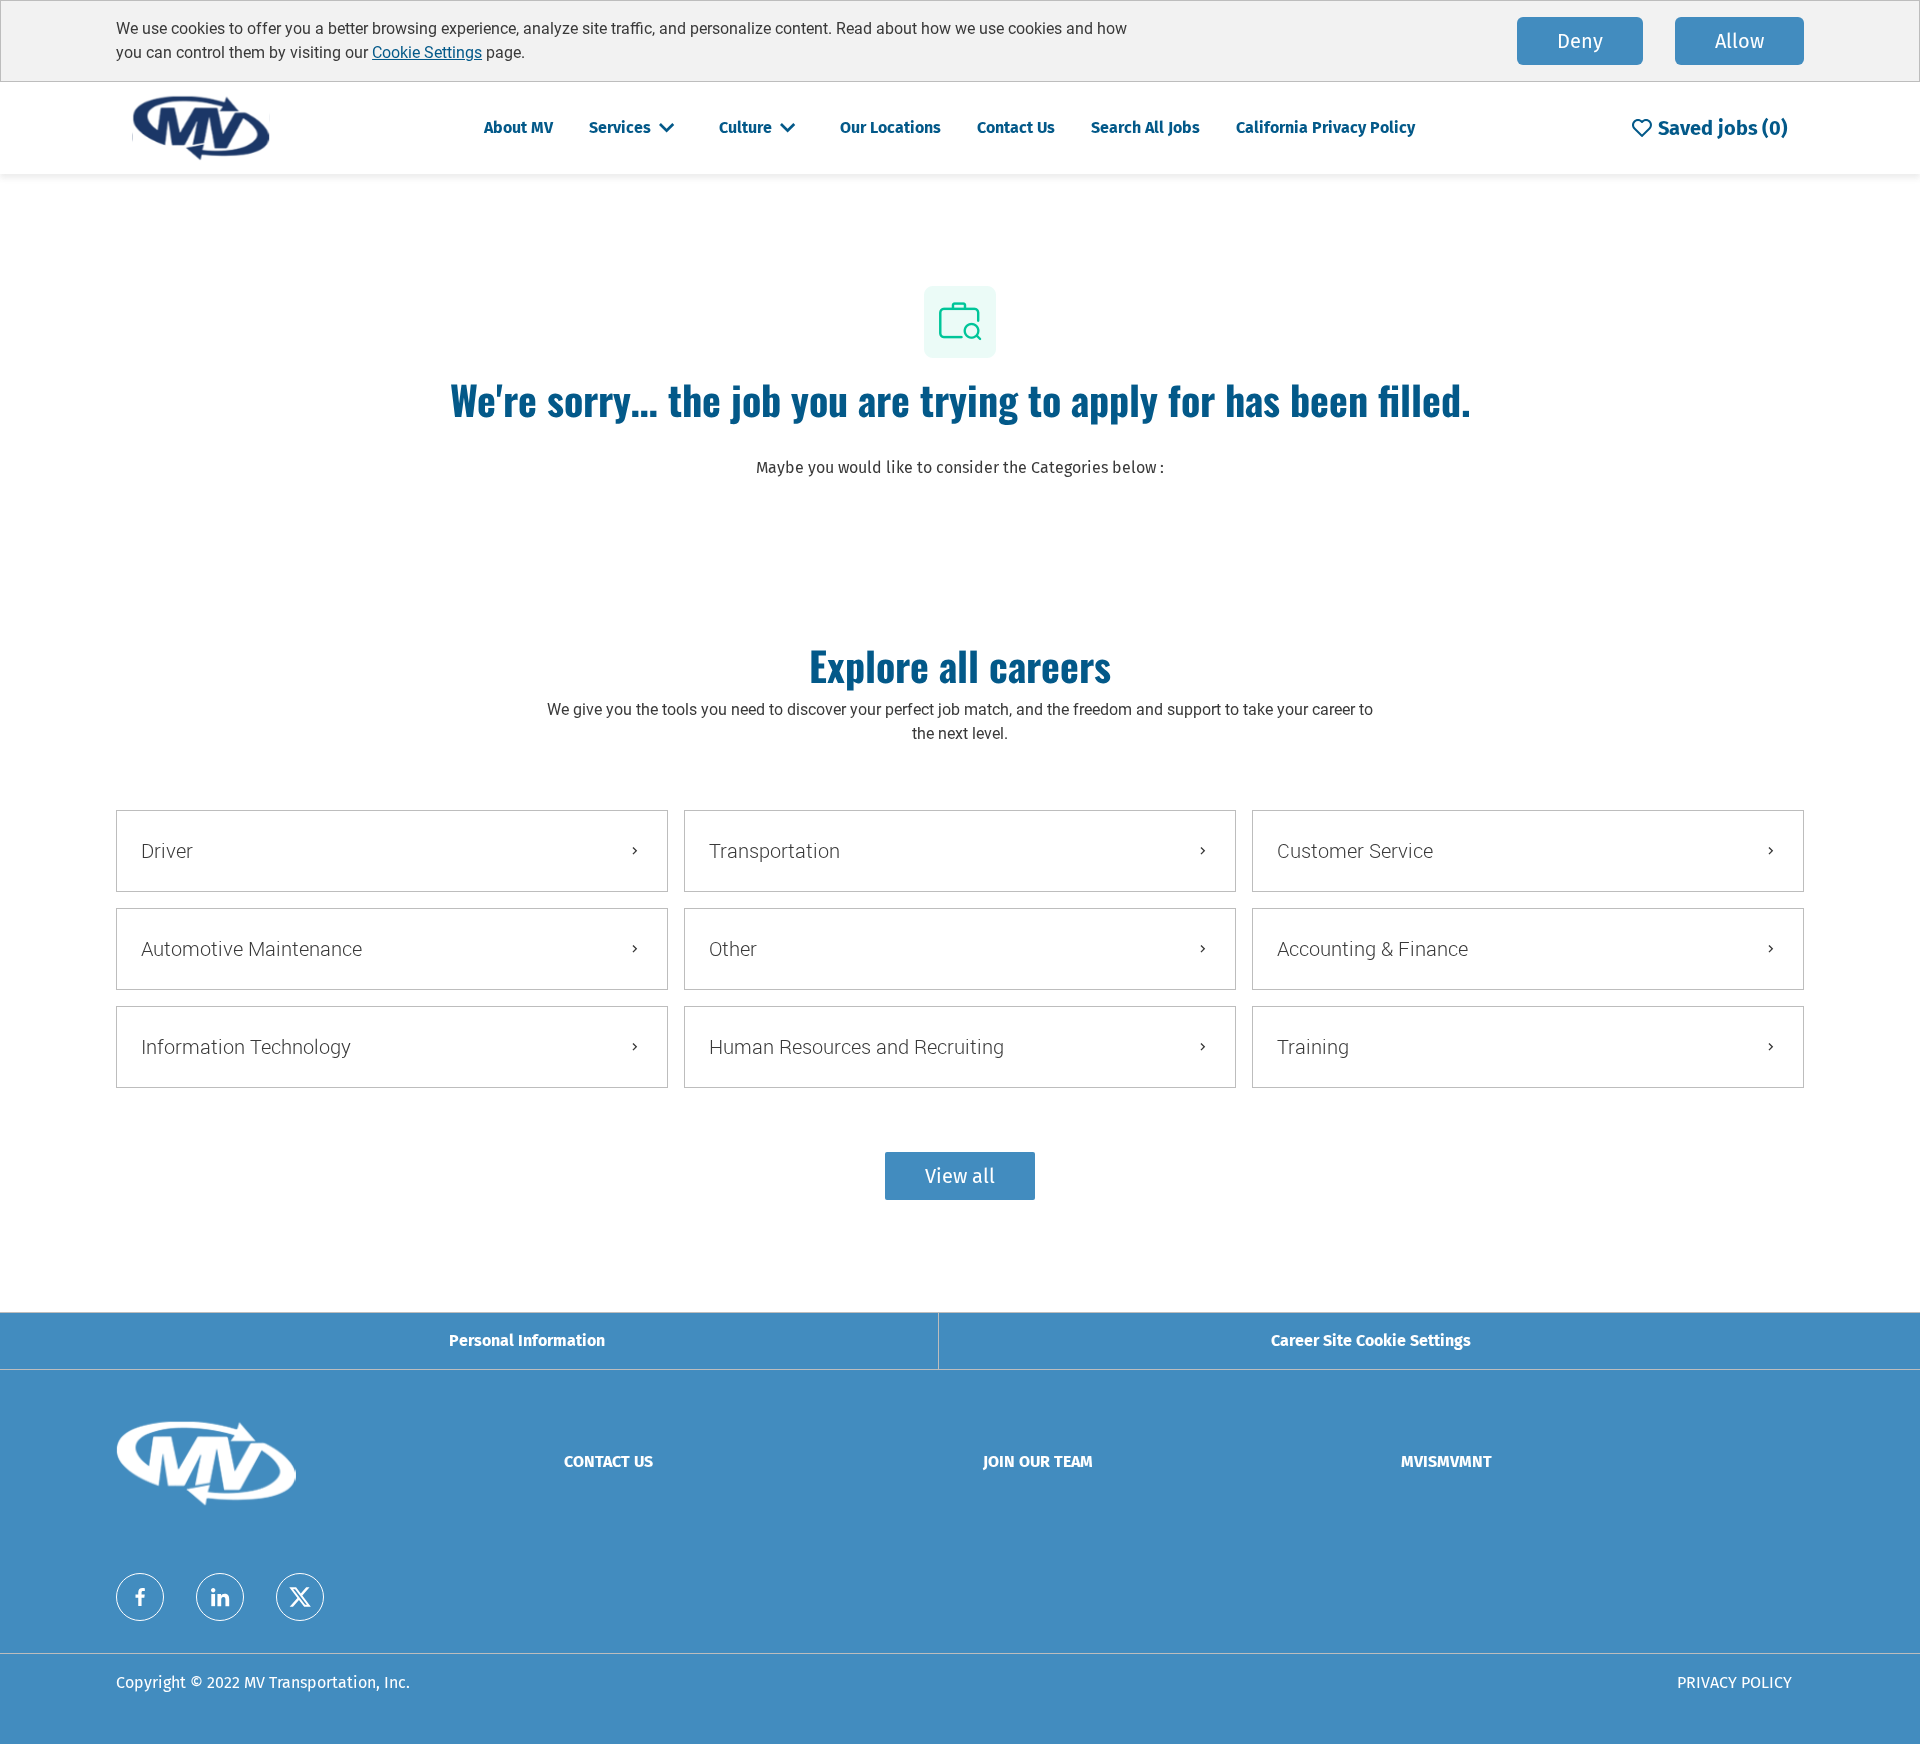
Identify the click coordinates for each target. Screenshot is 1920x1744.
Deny (1580, 41)
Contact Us (1016, 127)
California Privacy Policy (1325, 127)
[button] (960, 1176)
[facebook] (140, 1597)
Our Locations (890, 127)
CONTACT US (608, 1461)
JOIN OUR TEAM (1038, 1461)
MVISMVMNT (1446, 1461)
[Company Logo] (201, 126)
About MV (518, 127)
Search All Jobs (1145, 127)
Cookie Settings (427, 52)
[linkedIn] (220, 1597)
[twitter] (300, 1597)
